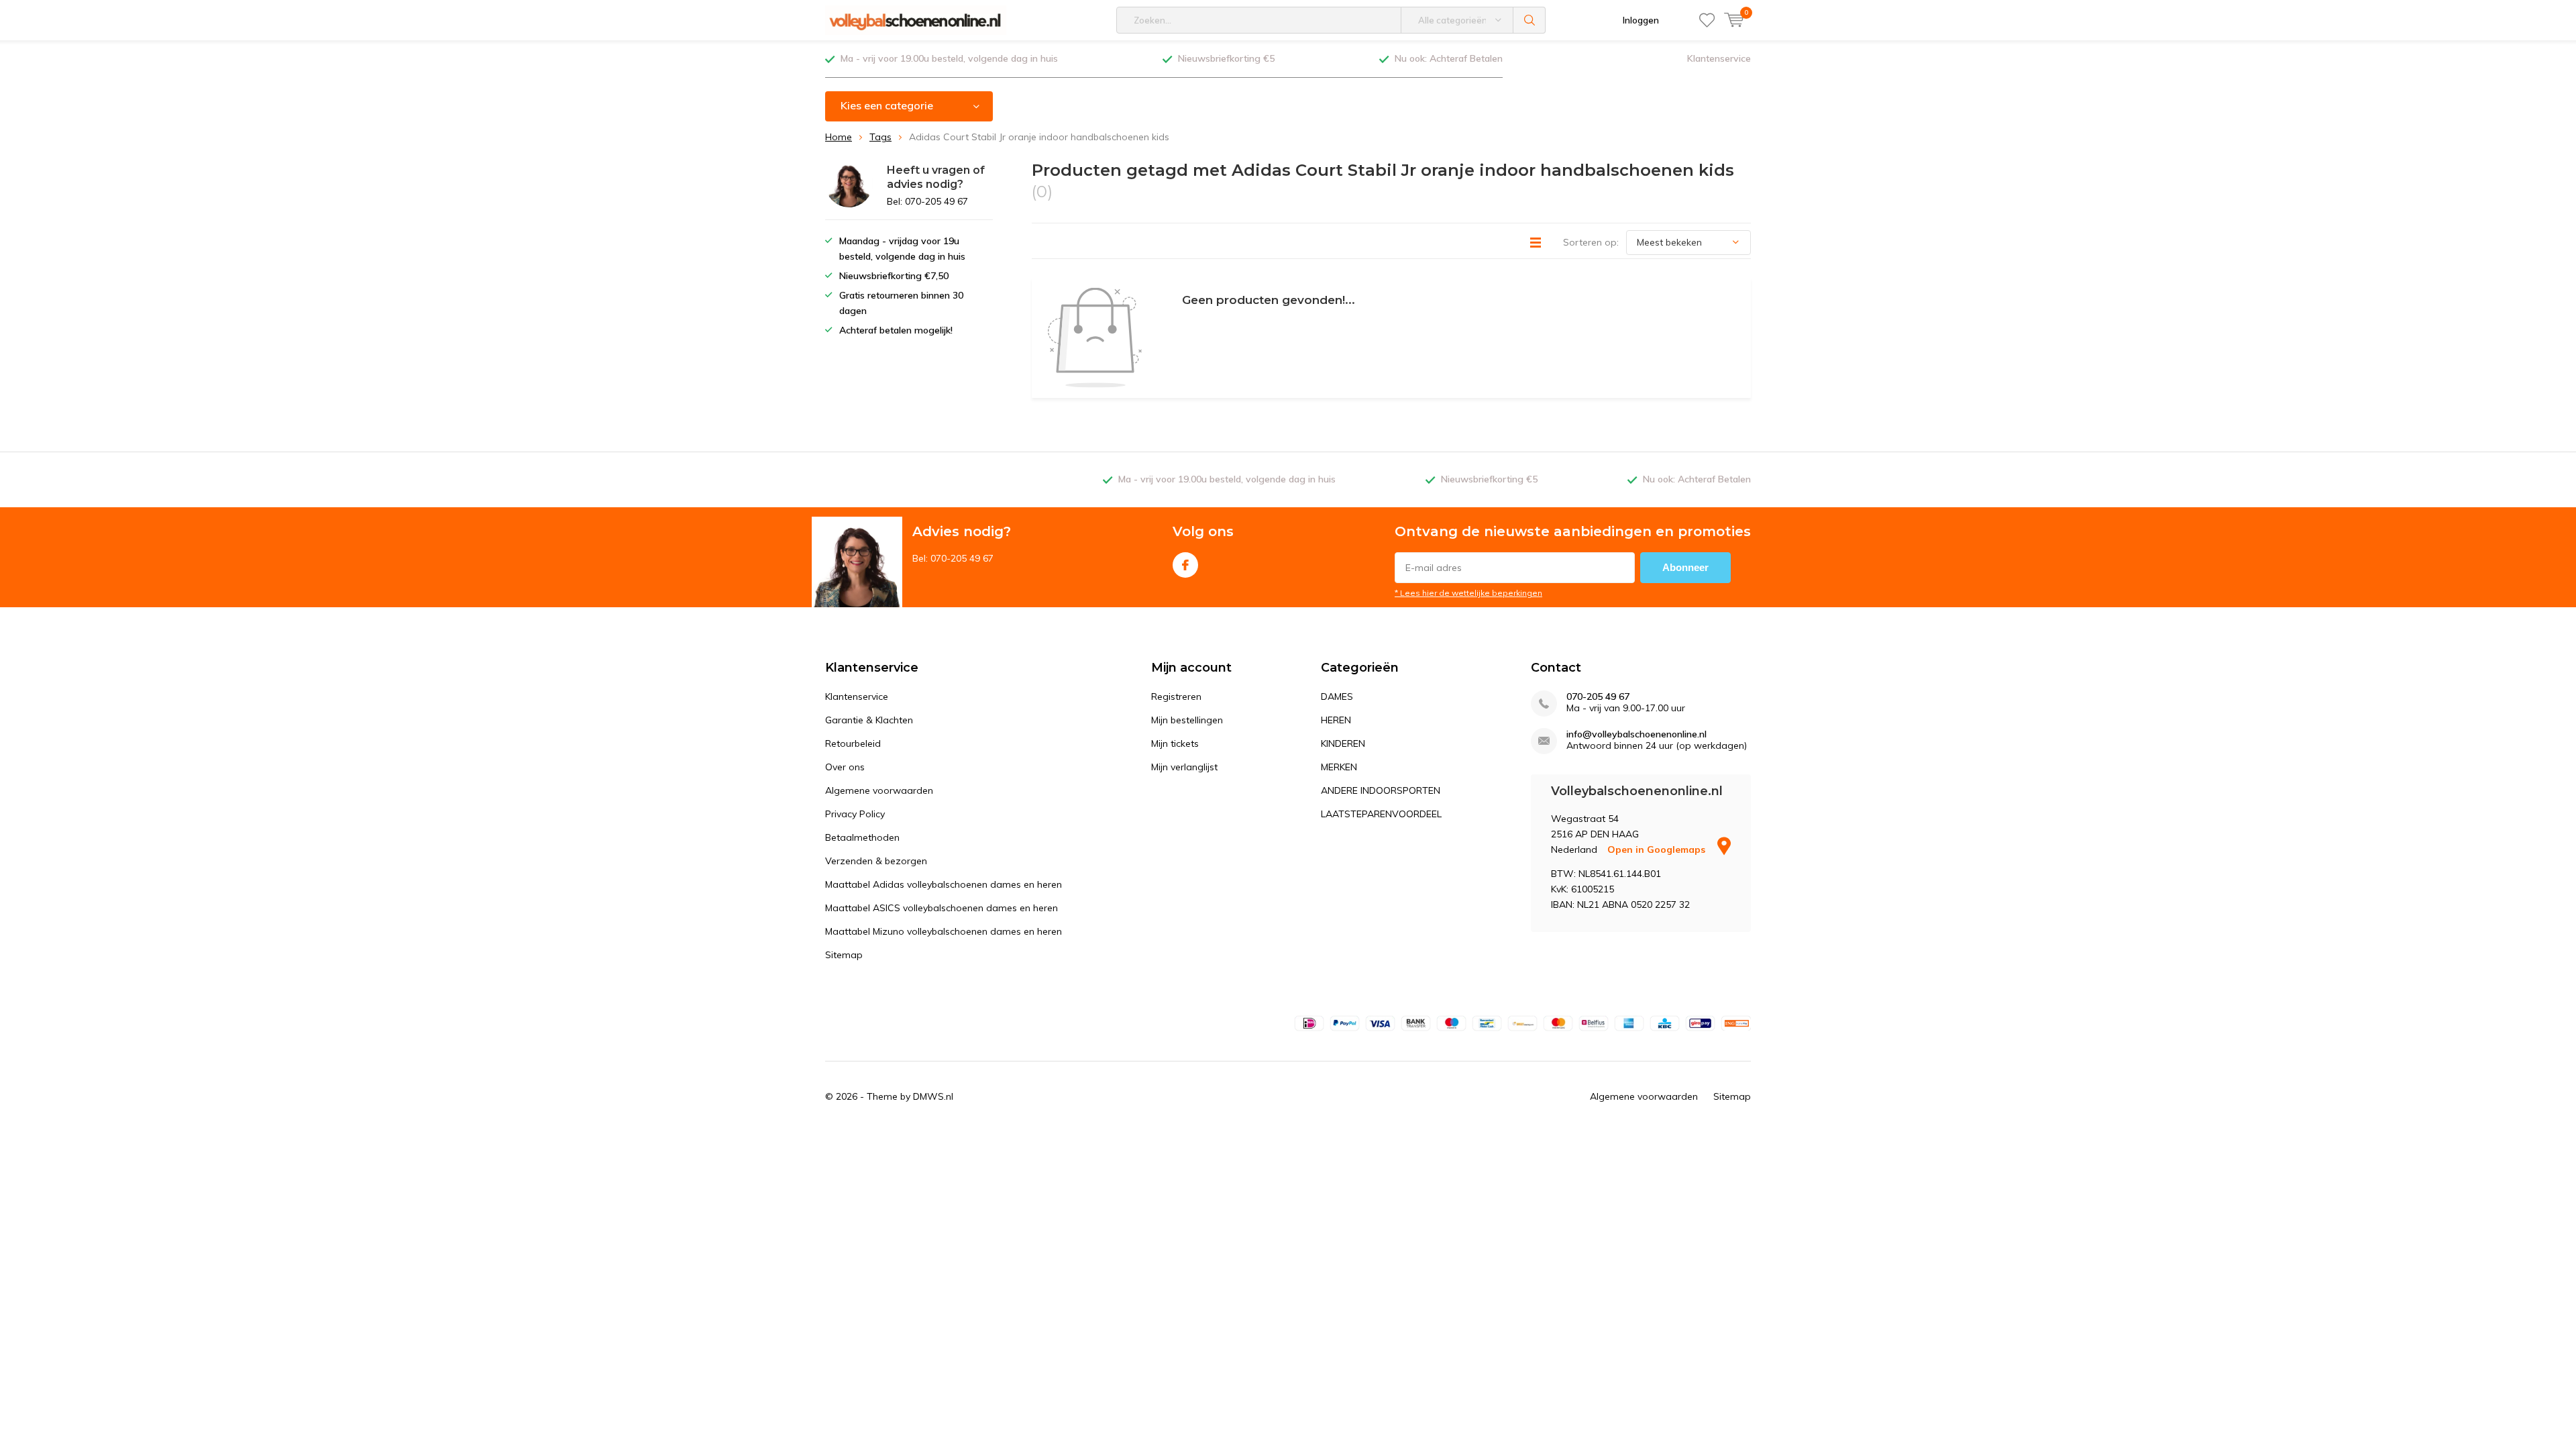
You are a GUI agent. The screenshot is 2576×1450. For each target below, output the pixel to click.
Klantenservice (1719, 58)
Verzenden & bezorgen (876, 861)
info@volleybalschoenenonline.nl (1636, 734)
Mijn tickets (1175, 743)
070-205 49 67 (1598, 697)
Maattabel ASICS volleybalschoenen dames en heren (942, 908)
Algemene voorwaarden (879, 790)
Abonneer (1685, 567)
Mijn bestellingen (1187, 720)
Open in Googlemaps (1658, 849)
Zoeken (1529, 20)
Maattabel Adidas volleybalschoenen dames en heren (944, 884)
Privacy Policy (855, 814)
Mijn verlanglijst (1184, 767)
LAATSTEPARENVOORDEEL (1381, 814)
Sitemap (844, 955)
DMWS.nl (933, 1096)
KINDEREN (1343, 743)
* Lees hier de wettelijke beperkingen (1468, 593)
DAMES (1337, 696)
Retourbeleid (853, 743)
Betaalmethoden (862, 837)
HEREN (1336, 720)
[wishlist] (1707, 20)
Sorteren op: (1591, 242)
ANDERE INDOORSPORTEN (1381, 790)
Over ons (845, 767)
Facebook (1185, 565)
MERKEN (1339, 767)
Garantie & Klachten (869, 720)
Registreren (1176, 696)
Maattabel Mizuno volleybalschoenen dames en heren (944, 931)
